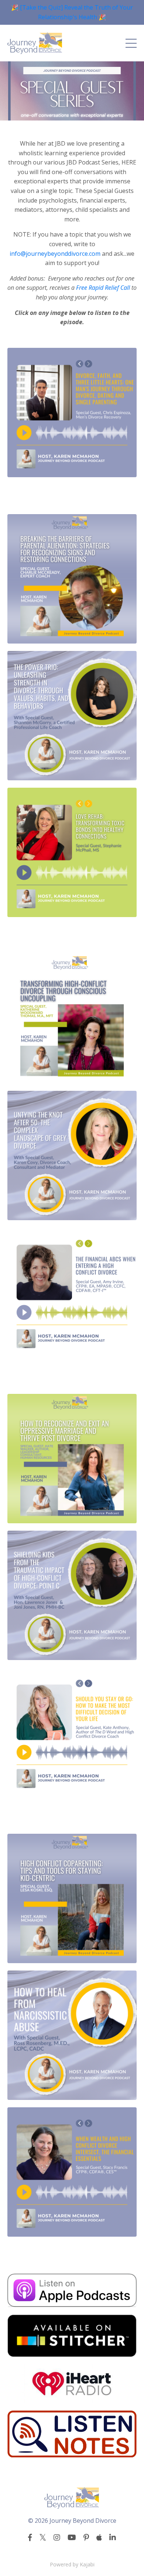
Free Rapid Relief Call (103, 288)
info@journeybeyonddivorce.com (55, 254)
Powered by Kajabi (72, 2564)
